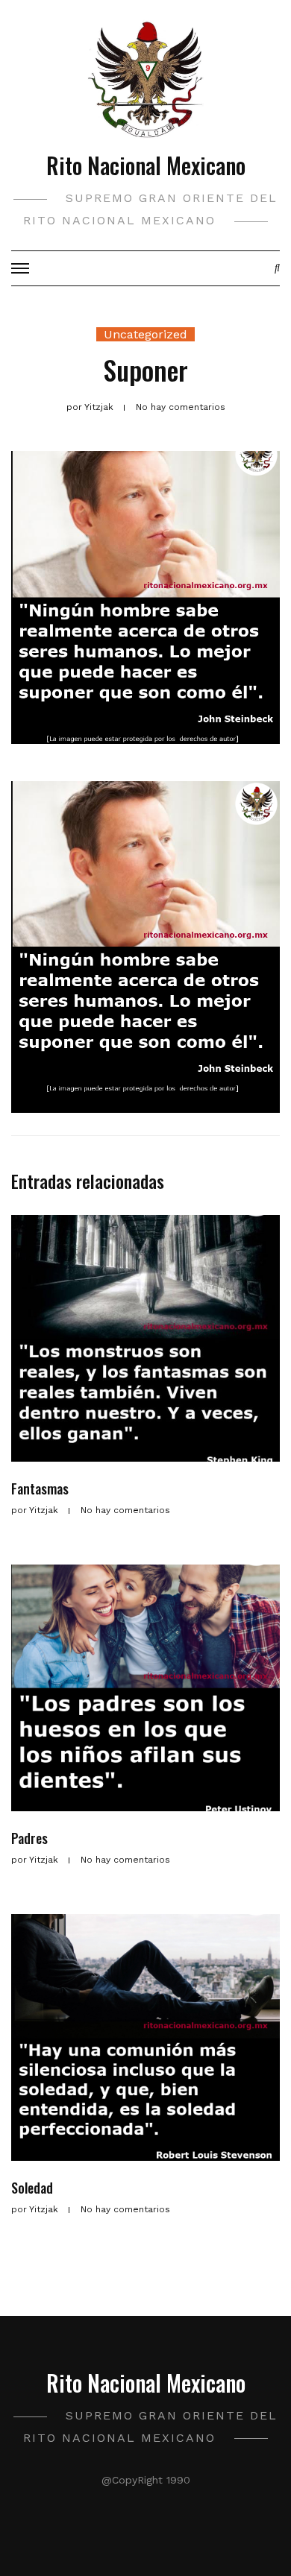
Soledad (32, 2188)
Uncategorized (145, 334)
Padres (29, 1838)
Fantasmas (40, 1489)
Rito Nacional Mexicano (146, 165)
